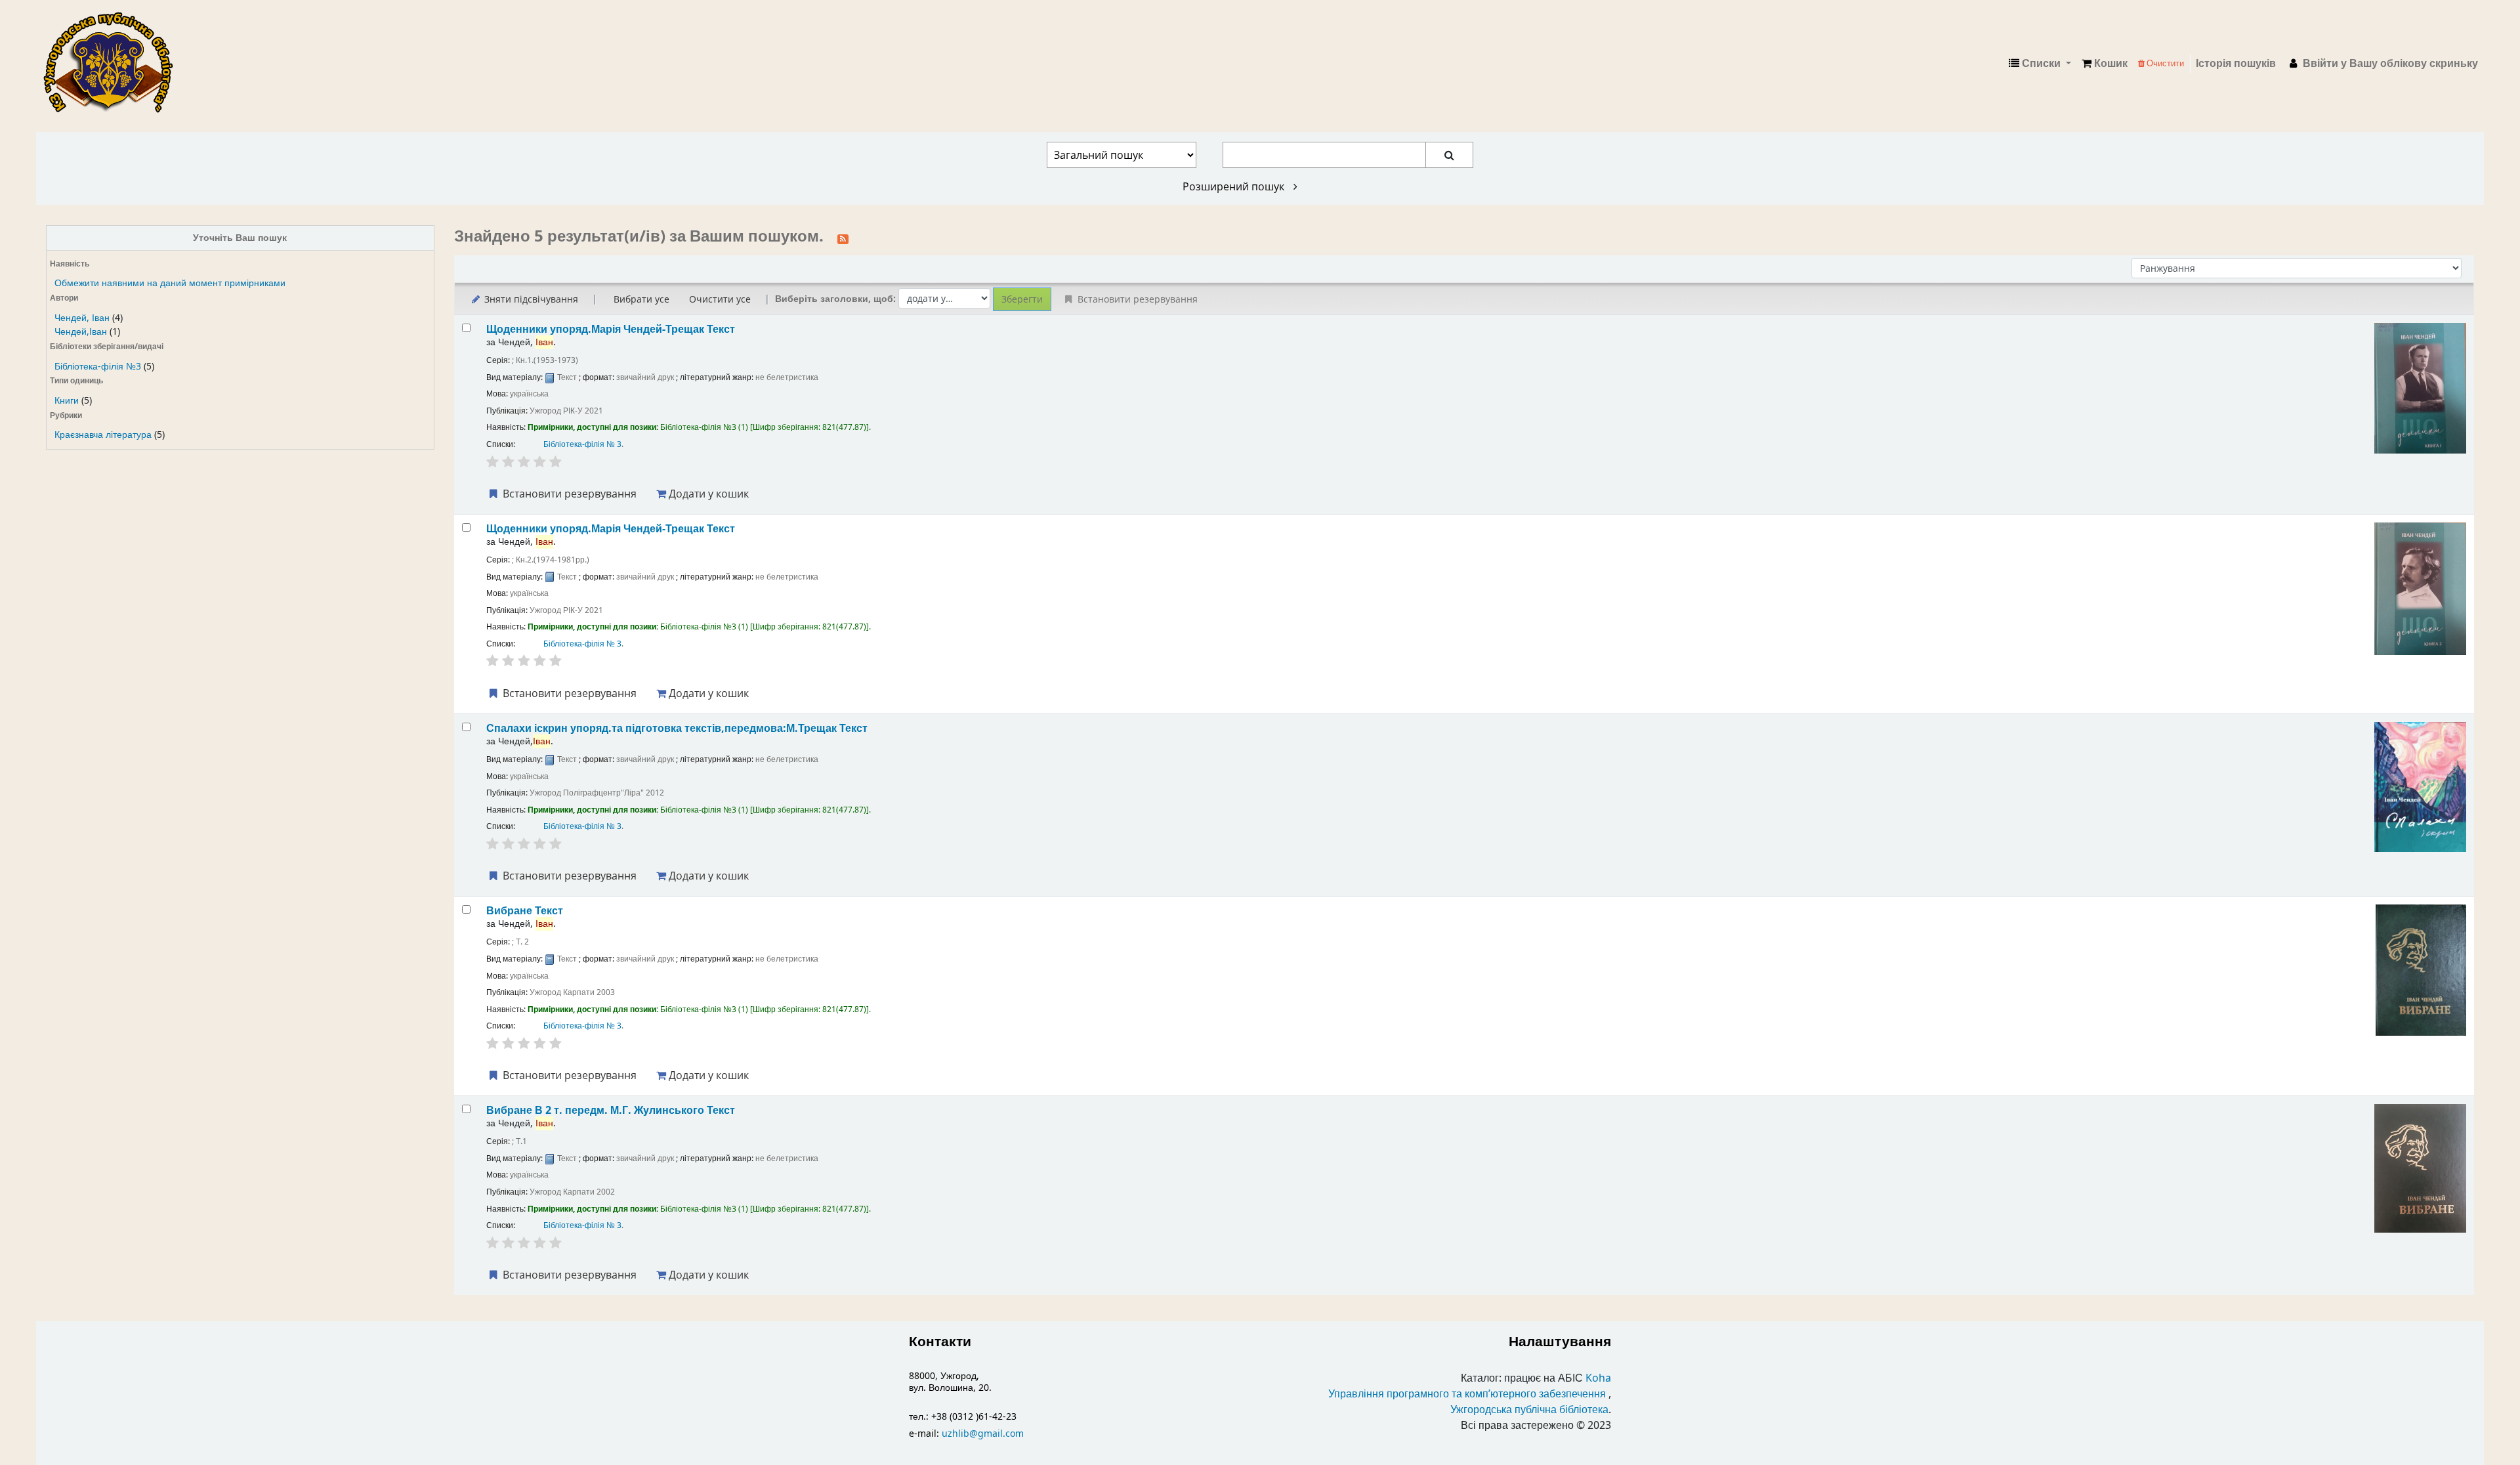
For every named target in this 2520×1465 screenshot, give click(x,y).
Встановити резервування (568, 494)
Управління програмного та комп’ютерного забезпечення (1467, 1394)
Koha (1598, 1378)
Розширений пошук (1235, 186)
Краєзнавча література (103, 435)
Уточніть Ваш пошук (240, 238)
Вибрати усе (641, 299)
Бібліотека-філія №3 (98, 367)
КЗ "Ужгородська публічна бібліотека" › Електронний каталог (114, 64)
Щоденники (611, 329)
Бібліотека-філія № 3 (582, 444)
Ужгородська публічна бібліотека (1529, 1410)
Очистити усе (720, 299)
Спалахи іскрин (677, 728)
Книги (67, 401)
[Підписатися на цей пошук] (843, 238)
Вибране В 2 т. (611, 1110)
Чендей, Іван (82, 318)
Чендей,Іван (81, 332)
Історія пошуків (2236, 64)
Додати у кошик (707, 494)
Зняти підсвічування (530, 299)
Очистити (2164, 63)
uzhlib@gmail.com (983, 1434)
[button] (2105, 64)
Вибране (525, 911)
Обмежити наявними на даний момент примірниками (170, 283)
